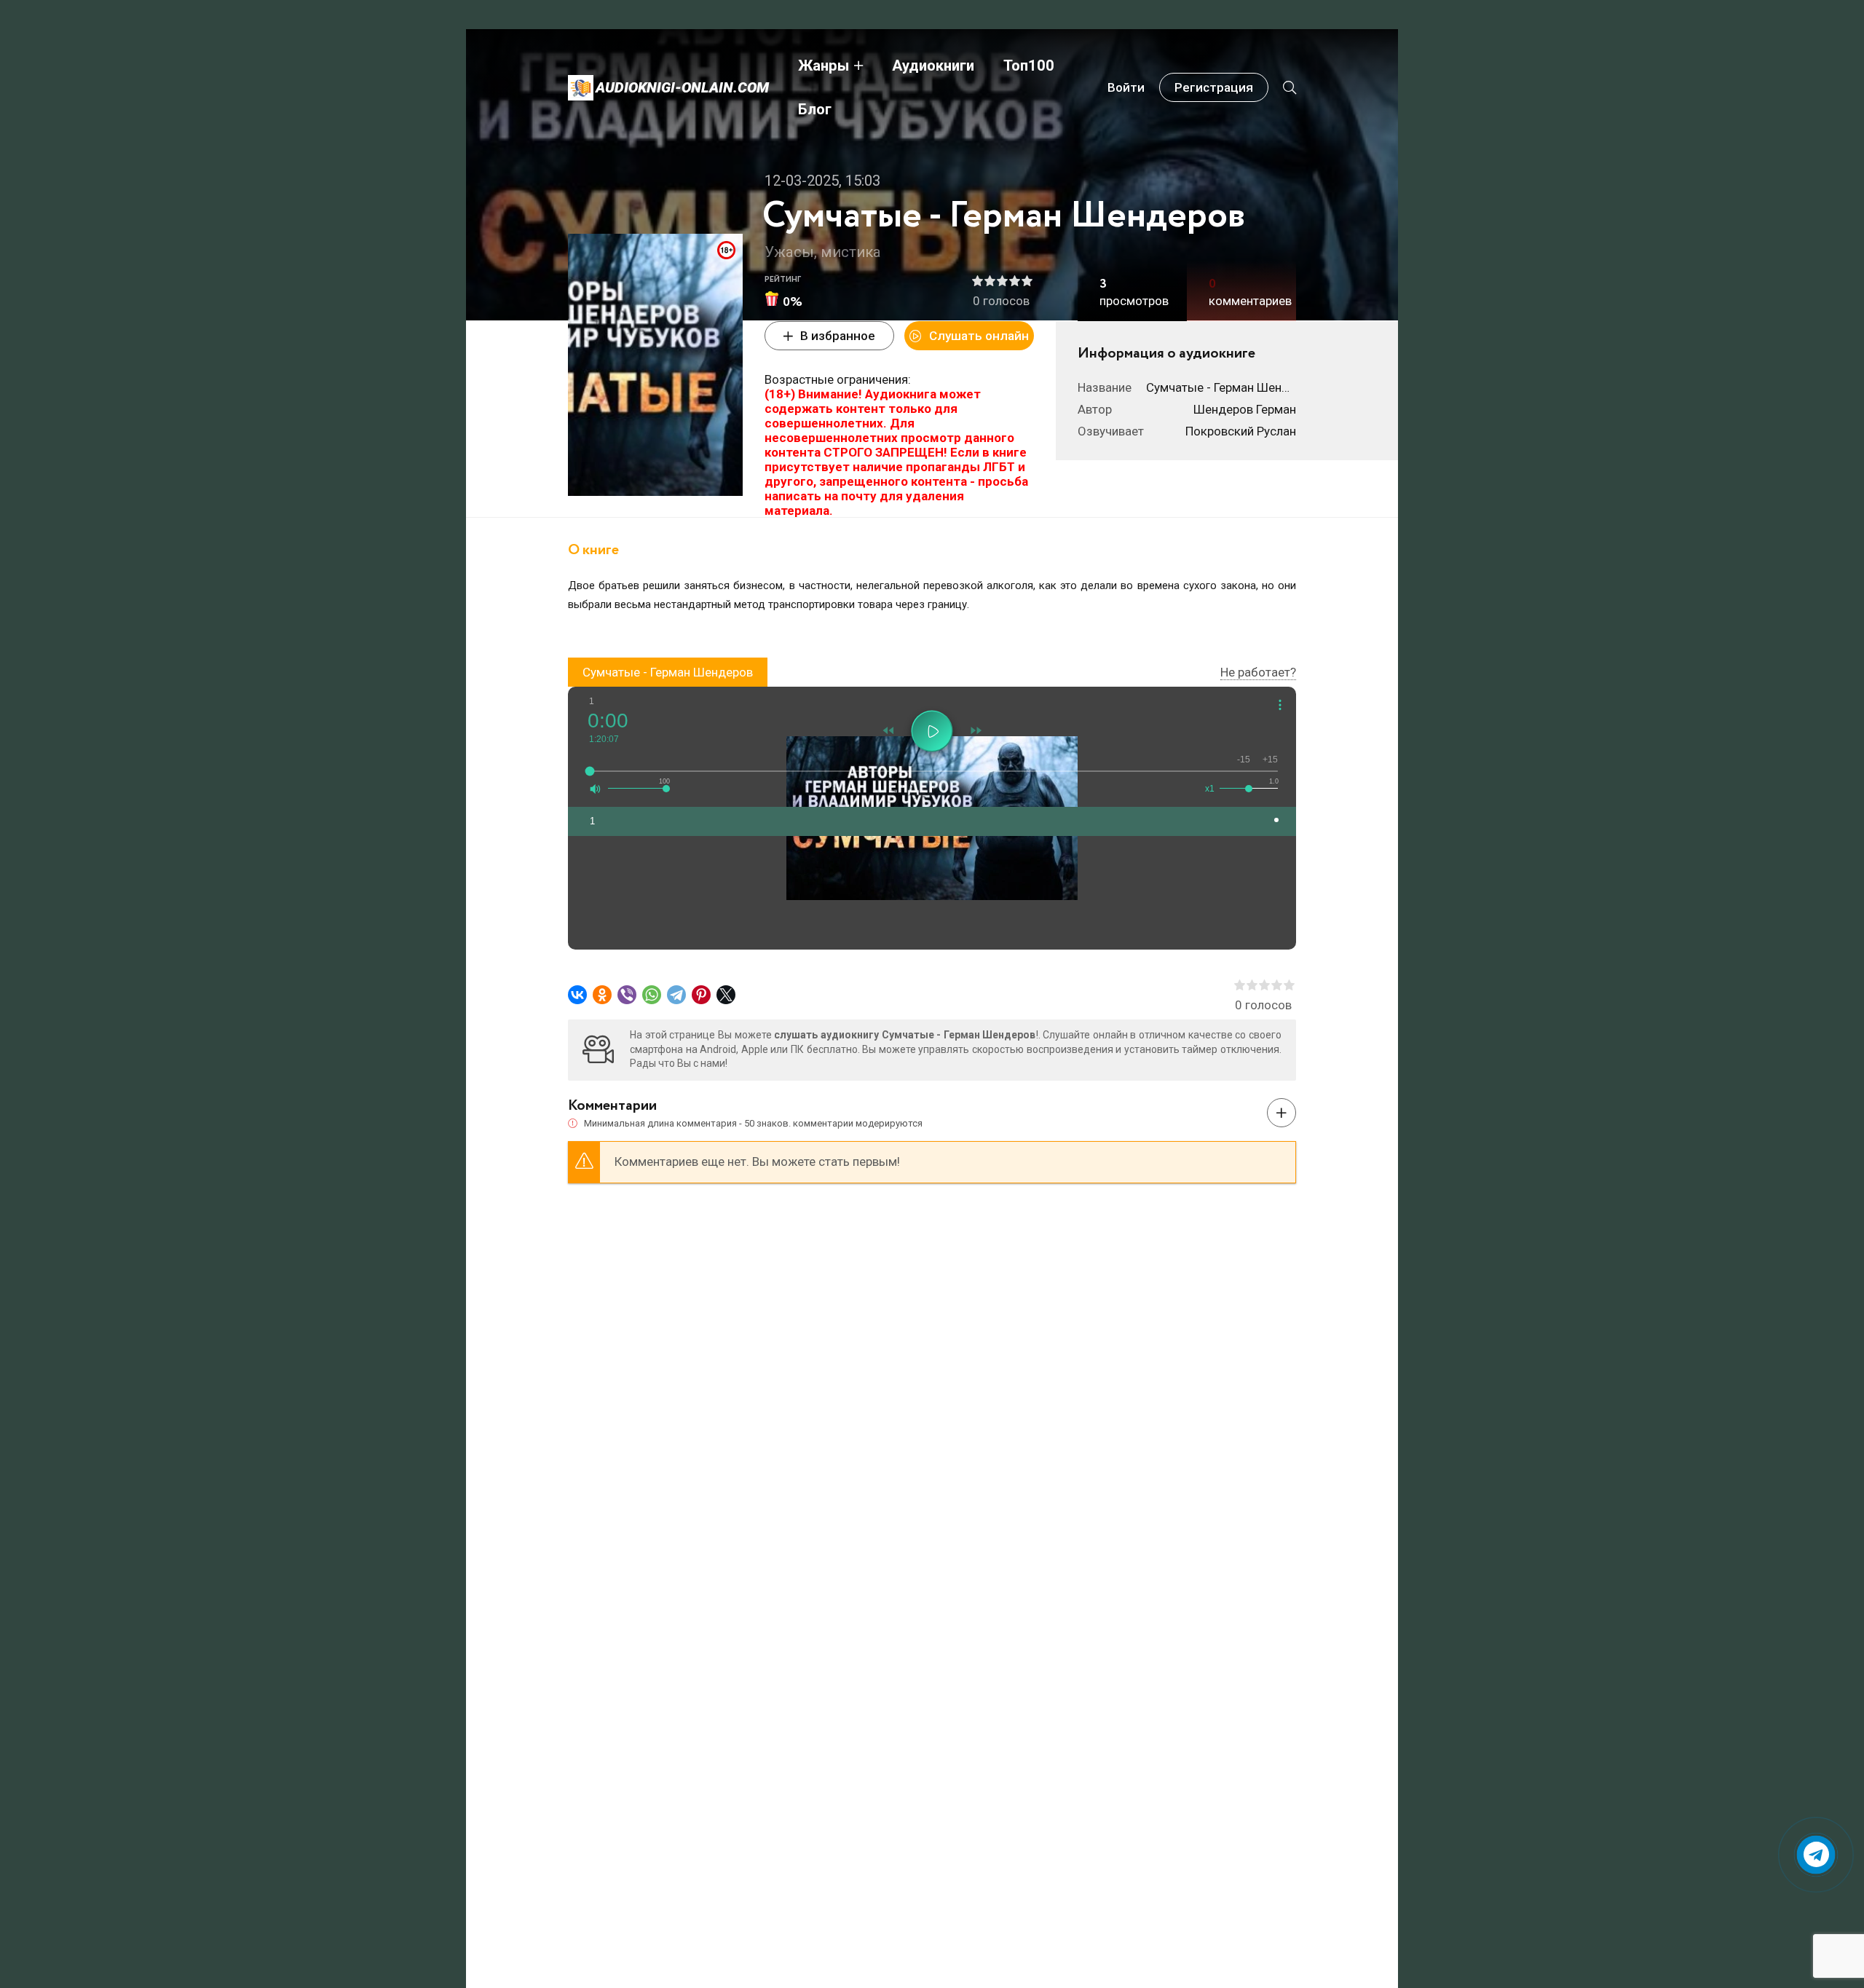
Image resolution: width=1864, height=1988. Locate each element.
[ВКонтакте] (577, 995)
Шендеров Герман (1245, 409)
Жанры (824, 66)
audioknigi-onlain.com (682, 87)
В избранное (838, 336)
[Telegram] (676, 995)
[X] (726, 995)
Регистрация (1214, 87)
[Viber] (627, 995)
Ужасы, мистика (823, 252)
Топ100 (1029, 66)
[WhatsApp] (652, 995)
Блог (815, 109)
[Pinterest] (701, 995)
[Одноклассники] (602, 995)
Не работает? (1258, 672)
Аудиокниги (933, 66)
